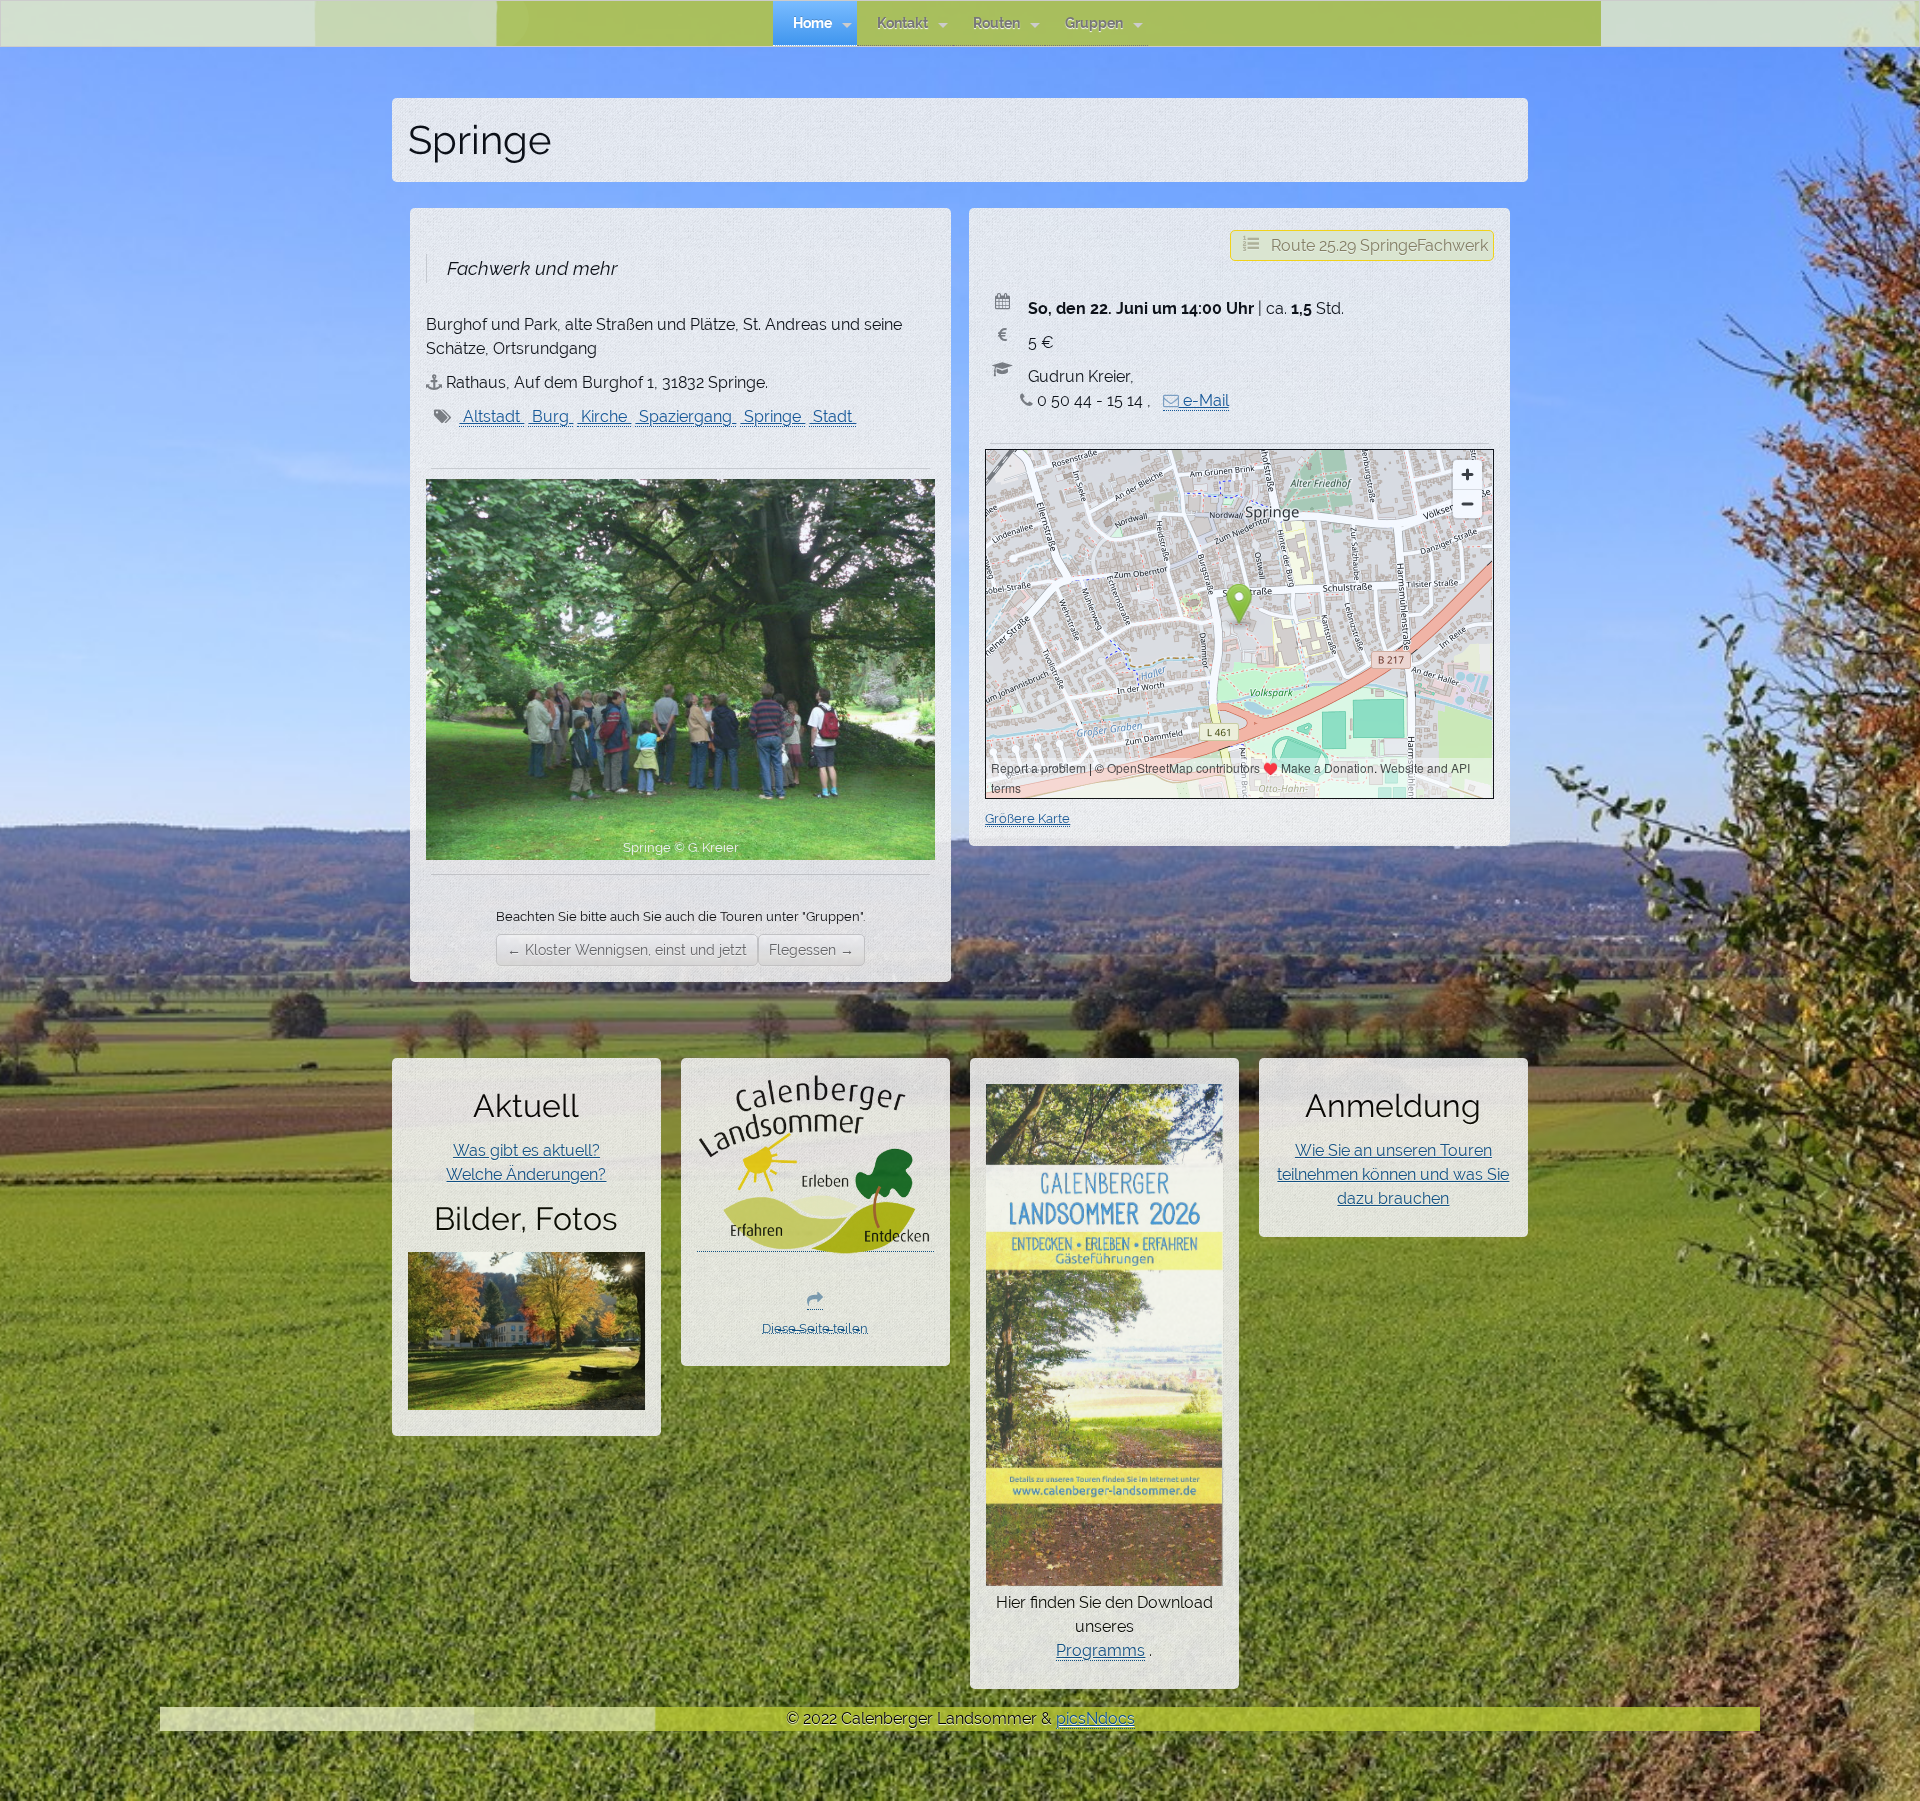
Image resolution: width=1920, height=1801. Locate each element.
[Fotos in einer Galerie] (527, 1398)
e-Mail (1204, 400)
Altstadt (491, 416)
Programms (1100, 1650)
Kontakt (902, 22)
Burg (550, 416)
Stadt (832, 416)
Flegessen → (811, 950)
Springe (772, 416)
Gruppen (1094, 22)
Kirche (604, 416)
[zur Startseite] (816, 1242)
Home (812, 22)
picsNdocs (1095, 1718)
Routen (996, 22)
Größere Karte (1027, 818)
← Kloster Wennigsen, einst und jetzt (627, 950)
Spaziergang (685, 416)
